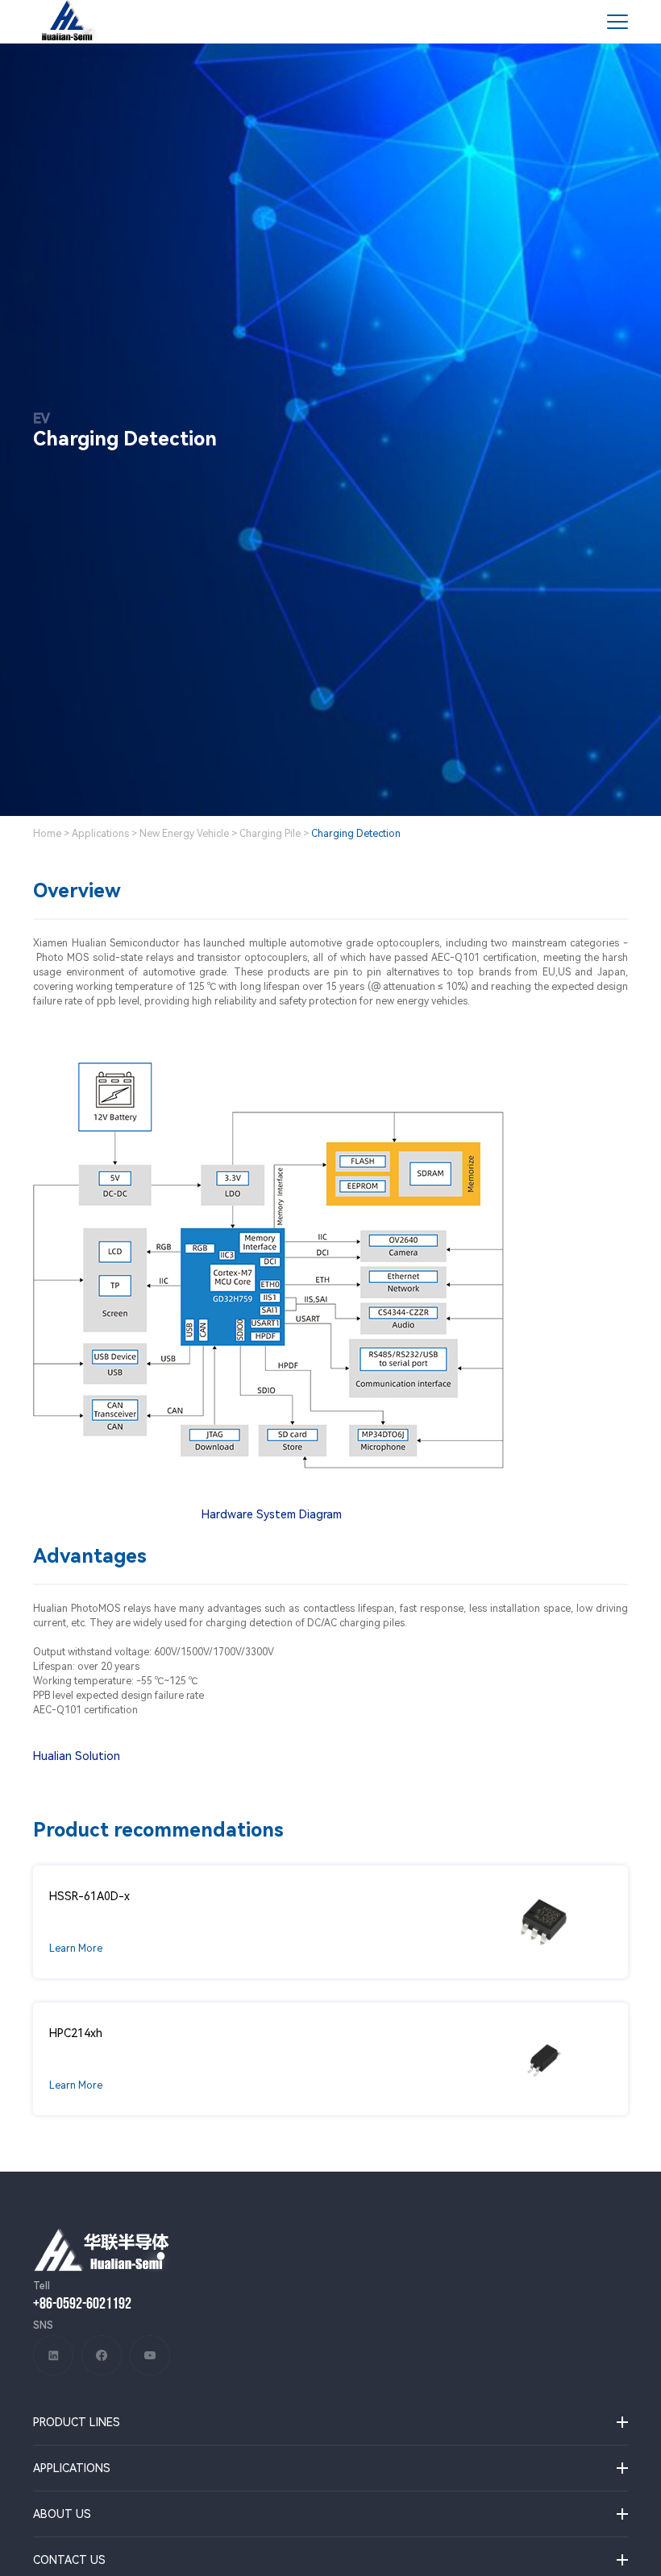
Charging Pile (270, 834)
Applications (100, 834)
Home (47, 834)
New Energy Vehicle (184, 834)
